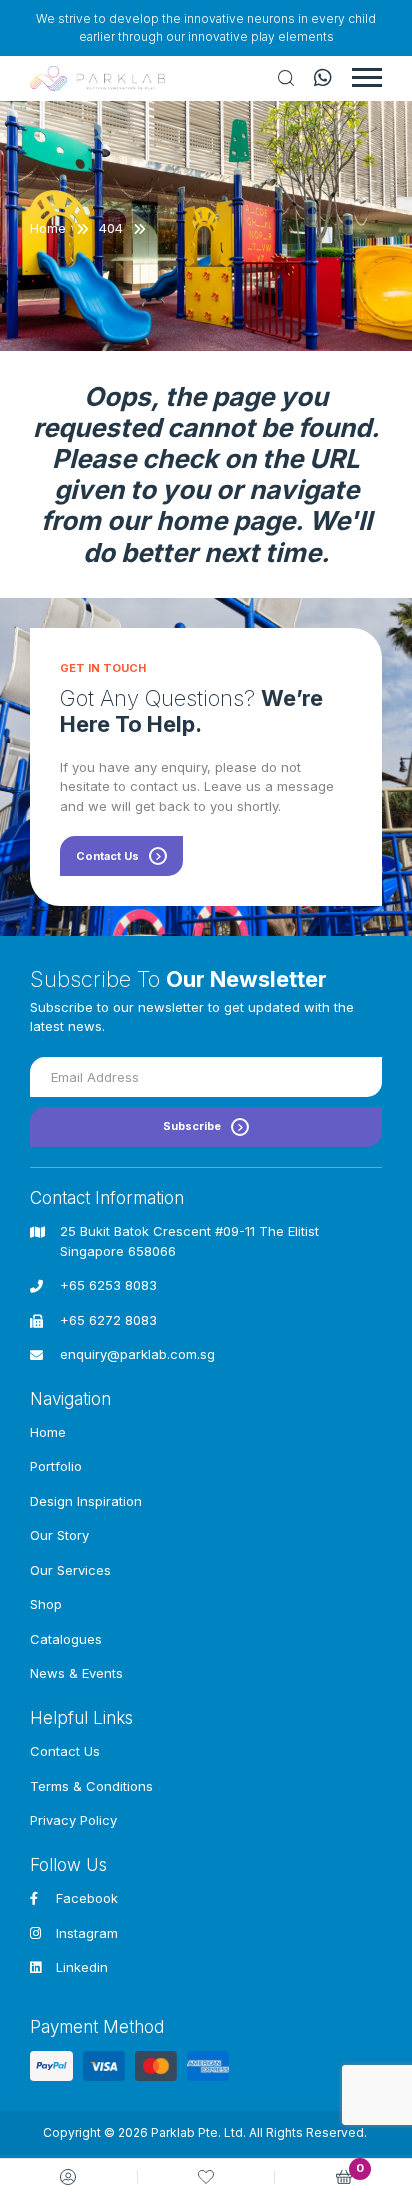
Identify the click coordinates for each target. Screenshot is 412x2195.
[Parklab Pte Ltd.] (97, 78)
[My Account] (68, 2177)
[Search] (286, 78)
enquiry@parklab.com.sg (137, 1354)
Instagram (87, 1933)
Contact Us (107, 856)
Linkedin (82, 1967)
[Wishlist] (206, 2177)
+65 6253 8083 (108, 1285)
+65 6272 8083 (108, 1320)
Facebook (87, 1898)
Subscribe (192, 1126)
